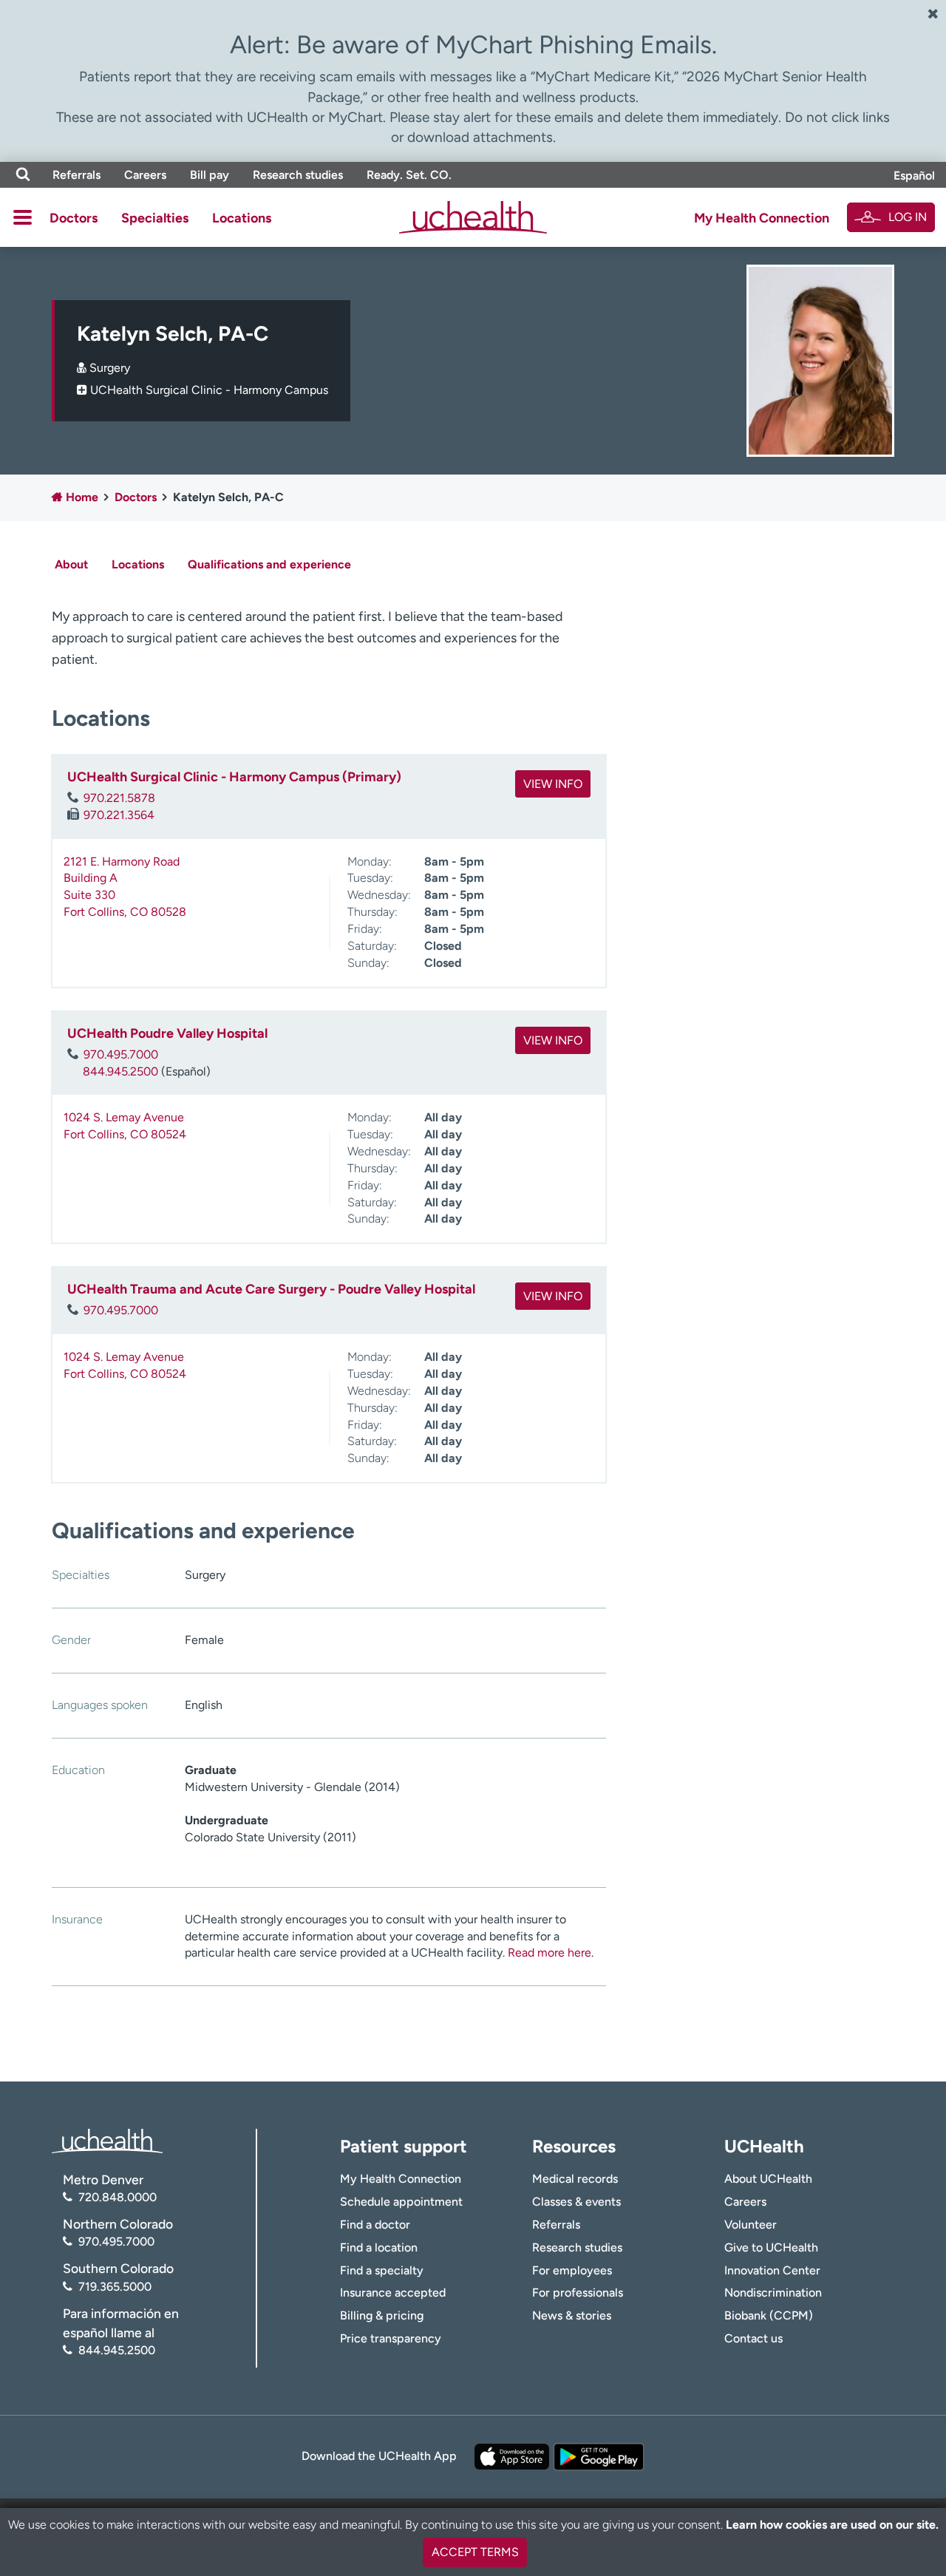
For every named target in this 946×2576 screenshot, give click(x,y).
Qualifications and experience (269, 564)
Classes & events (576, 2202)
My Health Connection (762, 218)
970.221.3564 (119, 815)
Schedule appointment (401, 2202)
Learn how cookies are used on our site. (832, 2525)
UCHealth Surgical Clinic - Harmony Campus (209, 390)
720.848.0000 (118, 2197)
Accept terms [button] (475, 2552)
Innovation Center (772, 2270)
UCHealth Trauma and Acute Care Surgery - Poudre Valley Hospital (271, 1289)
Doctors (74, 218)
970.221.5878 (119, 798)
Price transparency (391, 2338)
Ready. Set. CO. (409, 175)
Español (914, 176)
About (71, 564)
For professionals (578, 2293)
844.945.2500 (120, 1071)
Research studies (298, 175)
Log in (908, 217)
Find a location (379, 2247)
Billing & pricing (382, 2315)
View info (553, 784)
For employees (572, 2270)
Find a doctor (375, 2225)
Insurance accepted (393, 2293)
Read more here (549, 1953)
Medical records (575, 2179)
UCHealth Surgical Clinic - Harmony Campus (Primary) (234, 777)
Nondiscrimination (773, 2293)
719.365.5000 (115, 2287)
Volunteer (751, 2225)
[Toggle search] (23, 175)
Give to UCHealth (771, 2247)
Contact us (753, 2338)
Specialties (155, 218)
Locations (242, 218)
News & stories (572, 2315)
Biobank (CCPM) (769, 2315)
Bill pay (210, 175)
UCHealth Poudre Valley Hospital (167, 1033)
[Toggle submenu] (23, 217)
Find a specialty (382, 2270)
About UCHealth (768, 2179)
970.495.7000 (121, 1054)
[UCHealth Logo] (107, 2140)
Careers (145, 175)
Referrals (76, 175)
